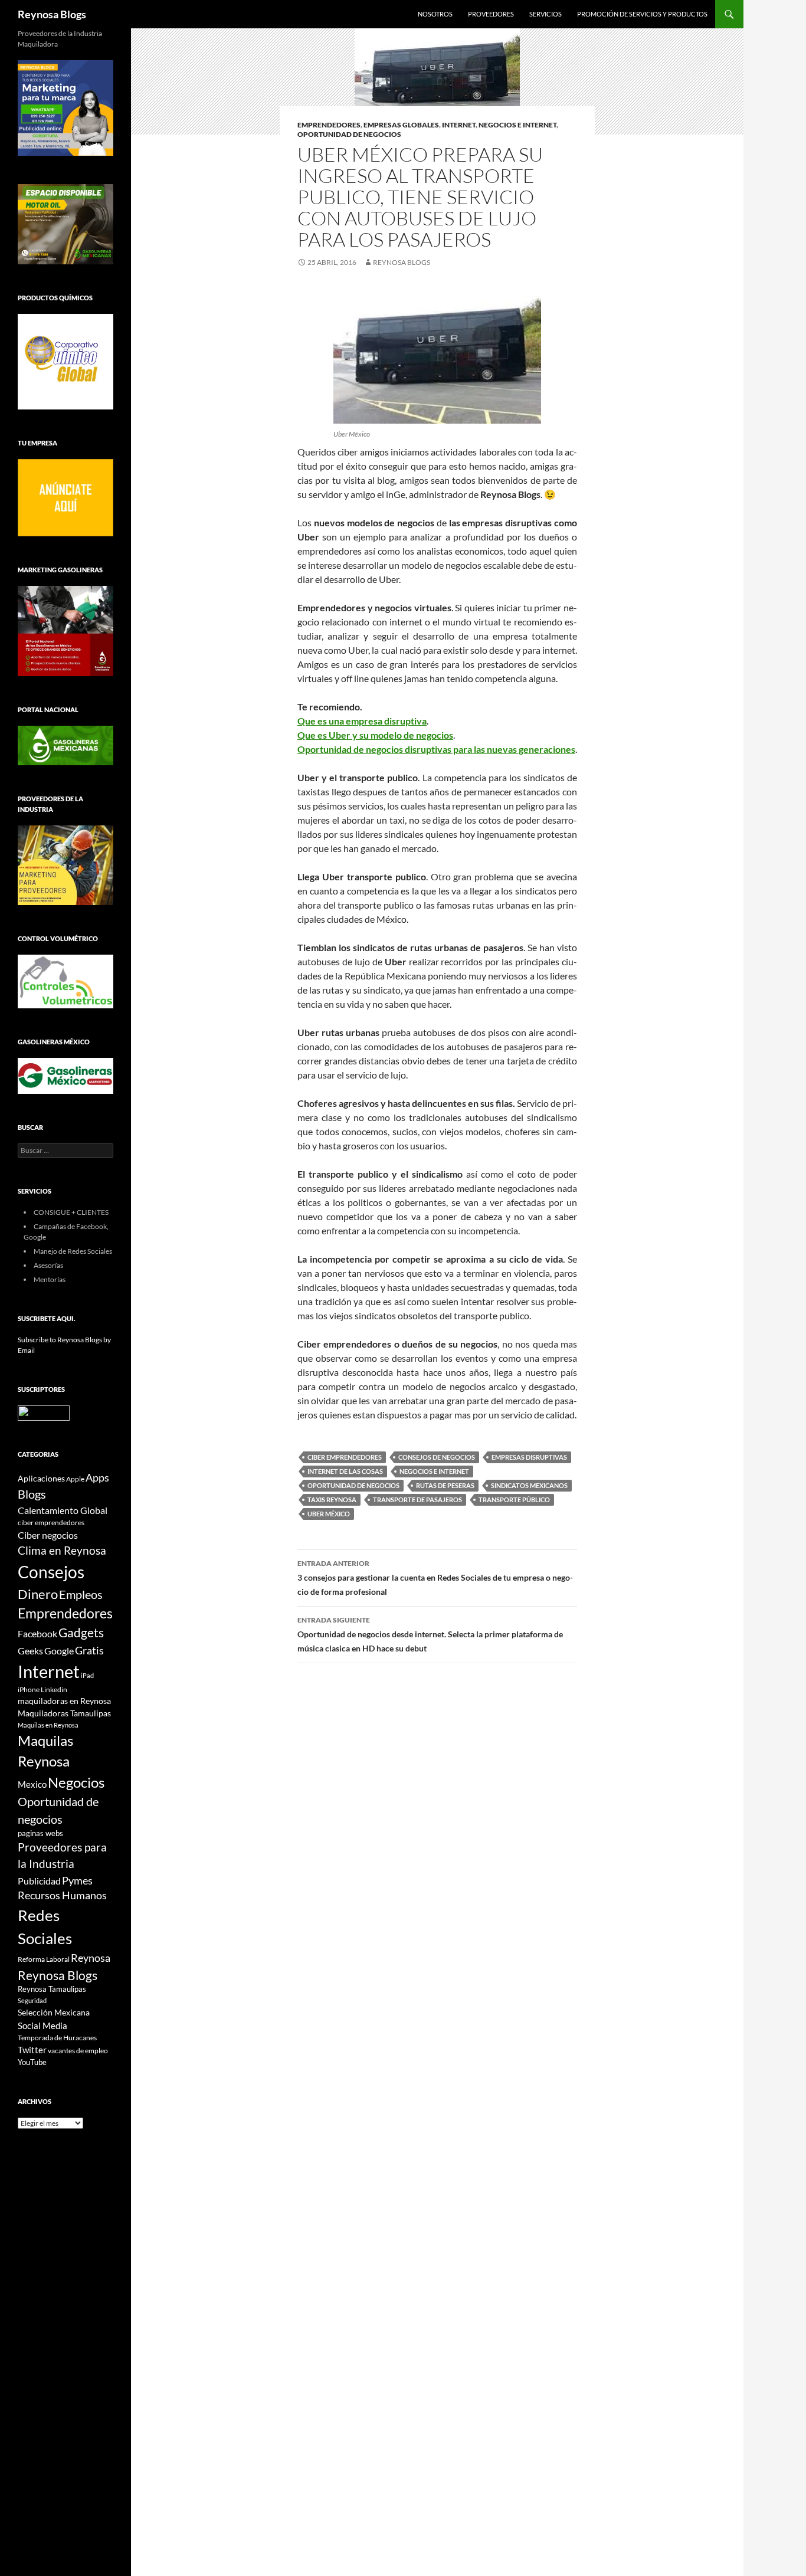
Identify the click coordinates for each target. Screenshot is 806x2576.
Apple (75, 1479)
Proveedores (491, 14)
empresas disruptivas (529, 1457)
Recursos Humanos (62, 1895)
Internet (459, 125)
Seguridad (32, 2000)
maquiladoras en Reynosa (64, 1701)
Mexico (32, 1784)
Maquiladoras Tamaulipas (64, 1713)
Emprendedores (329, 125)
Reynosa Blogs (52, 14)
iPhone (29, 1690)
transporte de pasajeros (417, 1500)
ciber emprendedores (345, 1457)
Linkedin (54, 1690)
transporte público (514, 1500)
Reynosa (91, 1958)
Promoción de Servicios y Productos (642, 14)
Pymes (77, 1880)
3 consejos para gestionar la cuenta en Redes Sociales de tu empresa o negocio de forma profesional (435, 1578)
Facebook (37, 1634)
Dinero (38, 1594)
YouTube (32, 2062)
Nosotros (435, 14)
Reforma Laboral (44, 1959)
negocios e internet (517, 125)
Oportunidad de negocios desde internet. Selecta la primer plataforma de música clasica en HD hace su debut (430, 1634)
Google (59, 1651)
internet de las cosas (345, 1471)
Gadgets (81, 1633)
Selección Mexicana (54, 2012)
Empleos (81, 1595)
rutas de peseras (445, 1485)
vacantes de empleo (78, 2051)
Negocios (76, 1782)
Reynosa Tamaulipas (52, 1989)
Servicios (545, 14)
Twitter (32, 2050)
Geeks (30, 1651)
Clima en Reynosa (62, 1550)
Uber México (329, 1514)
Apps (97, 1478)
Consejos (51, 1572)
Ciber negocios (48, 1535)
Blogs (32, 1494)
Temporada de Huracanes (57, 2038)
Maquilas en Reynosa (48, 1725)
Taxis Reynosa (332, 1500)
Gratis (89, 1650)
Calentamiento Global (63, 1510)
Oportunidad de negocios (353, 1485)
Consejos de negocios (437, 1457)
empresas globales (401, 125)
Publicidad (39, 1881)
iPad (87, 1675)
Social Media (42, 2026)
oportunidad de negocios (349, 134)
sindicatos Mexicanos (529, 1485)
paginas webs (40, 1833)
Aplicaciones (41, 1478)
